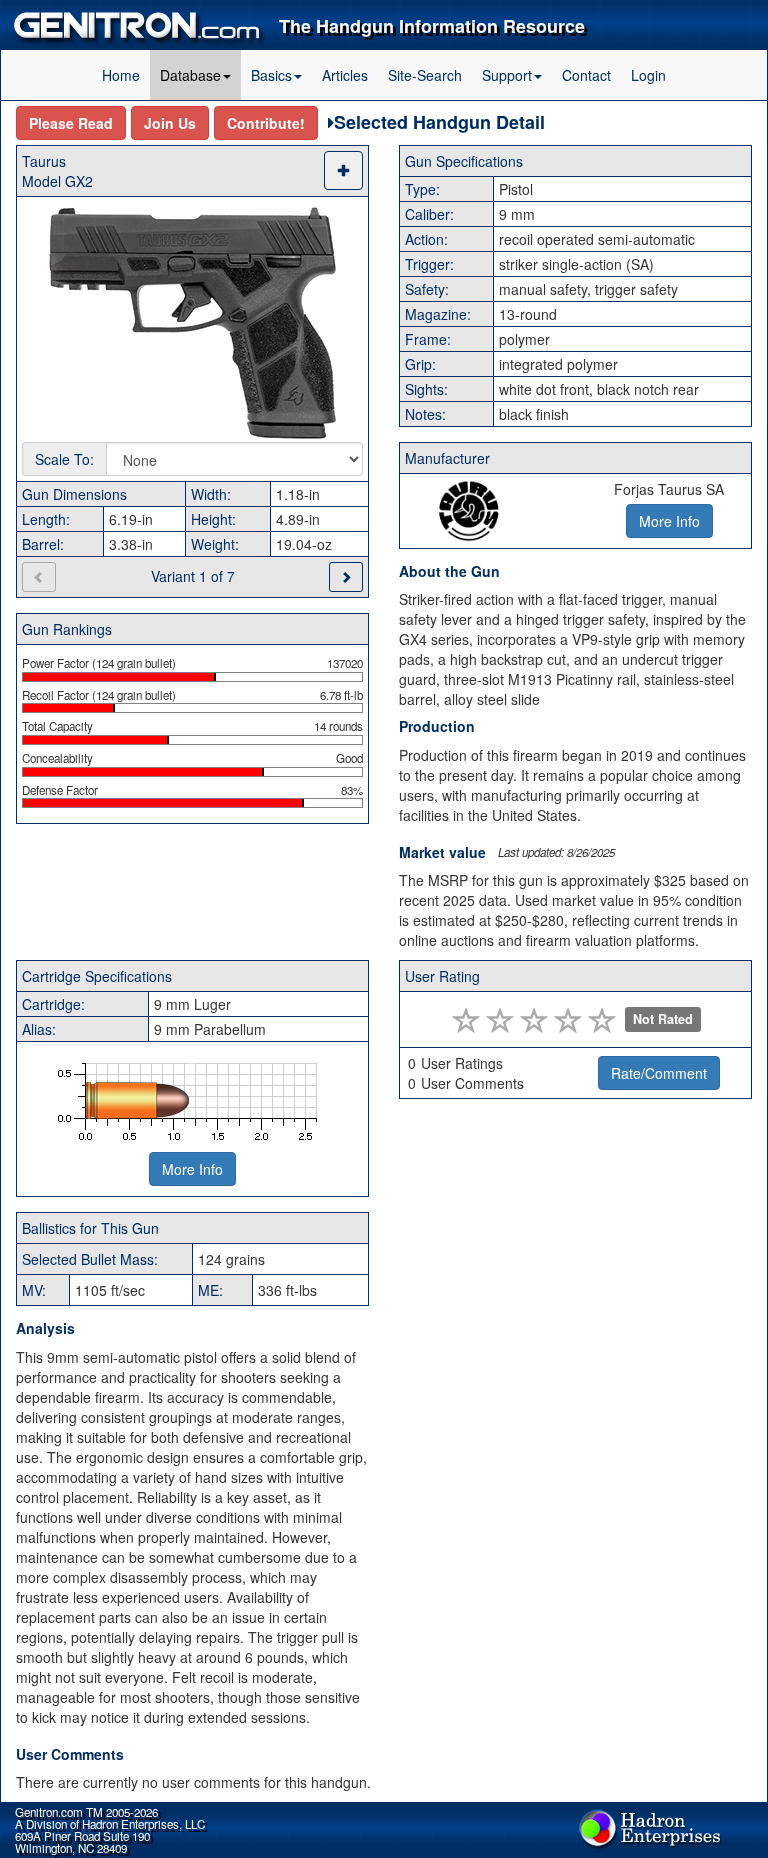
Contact (586, 75)
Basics (271, 75)
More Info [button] (669, 521)
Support (507, 75)
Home (121, 75)
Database (190, 75)
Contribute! (266, 123)
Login (648, 75)
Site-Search (425, 75)
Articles (345, 75)
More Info (192, 1169)
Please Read (71, 123)
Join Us (170, 123)
